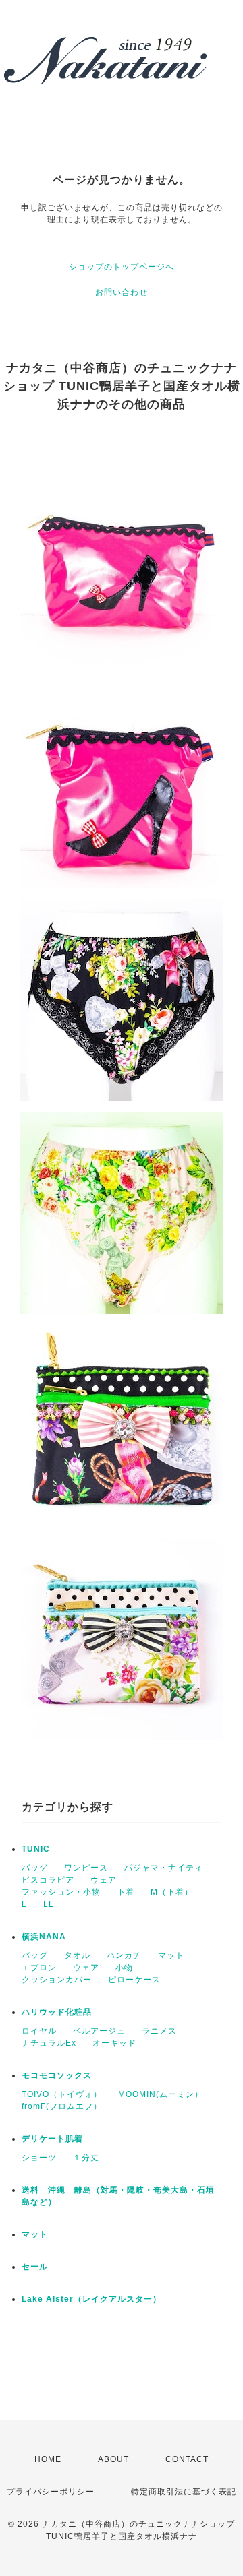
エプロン (39, 1968)
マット (171, 1955)
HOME (48, 2459)
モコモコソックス (57, 2075)
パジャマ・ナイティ (164, 1868)
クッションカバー (57, 1980)
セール (35, 2267)
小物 (124, 1968)
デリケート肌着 (52, 2139)
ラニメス (159, 2031)
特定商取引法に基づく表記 (184, 2492)
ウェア (104, 1880)
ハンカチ (124, 1955)
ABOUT (113, 2459)
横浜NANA (44, 1937)
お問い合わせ (122, 292)
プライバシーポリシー (51, 2492)
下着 (126, 1892)
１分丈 (86, 2158)
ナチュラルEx (49, 2043)
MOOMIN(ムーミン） (161, 2094)
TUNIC (36, 1849)
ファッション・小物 (61, 1892)
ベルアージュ (99, 2031)
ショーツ (39, 2158)
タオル (77, 1955)
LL (49, 1904)
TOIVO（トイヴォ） (62, 2094)
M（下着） (172, 1892)
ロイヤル (39, 2031)
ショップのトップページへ (122, 267)
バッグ (35, 1868)
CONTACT (187, 2459)
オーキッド (114, 2043)
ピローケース (134, 1980)
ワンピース (86, 1868)
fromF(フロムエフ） (62, 2106)
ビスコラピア (48, 1880)
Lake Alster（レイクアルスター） (91, 2299)
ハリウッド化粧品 (57, 2012)
